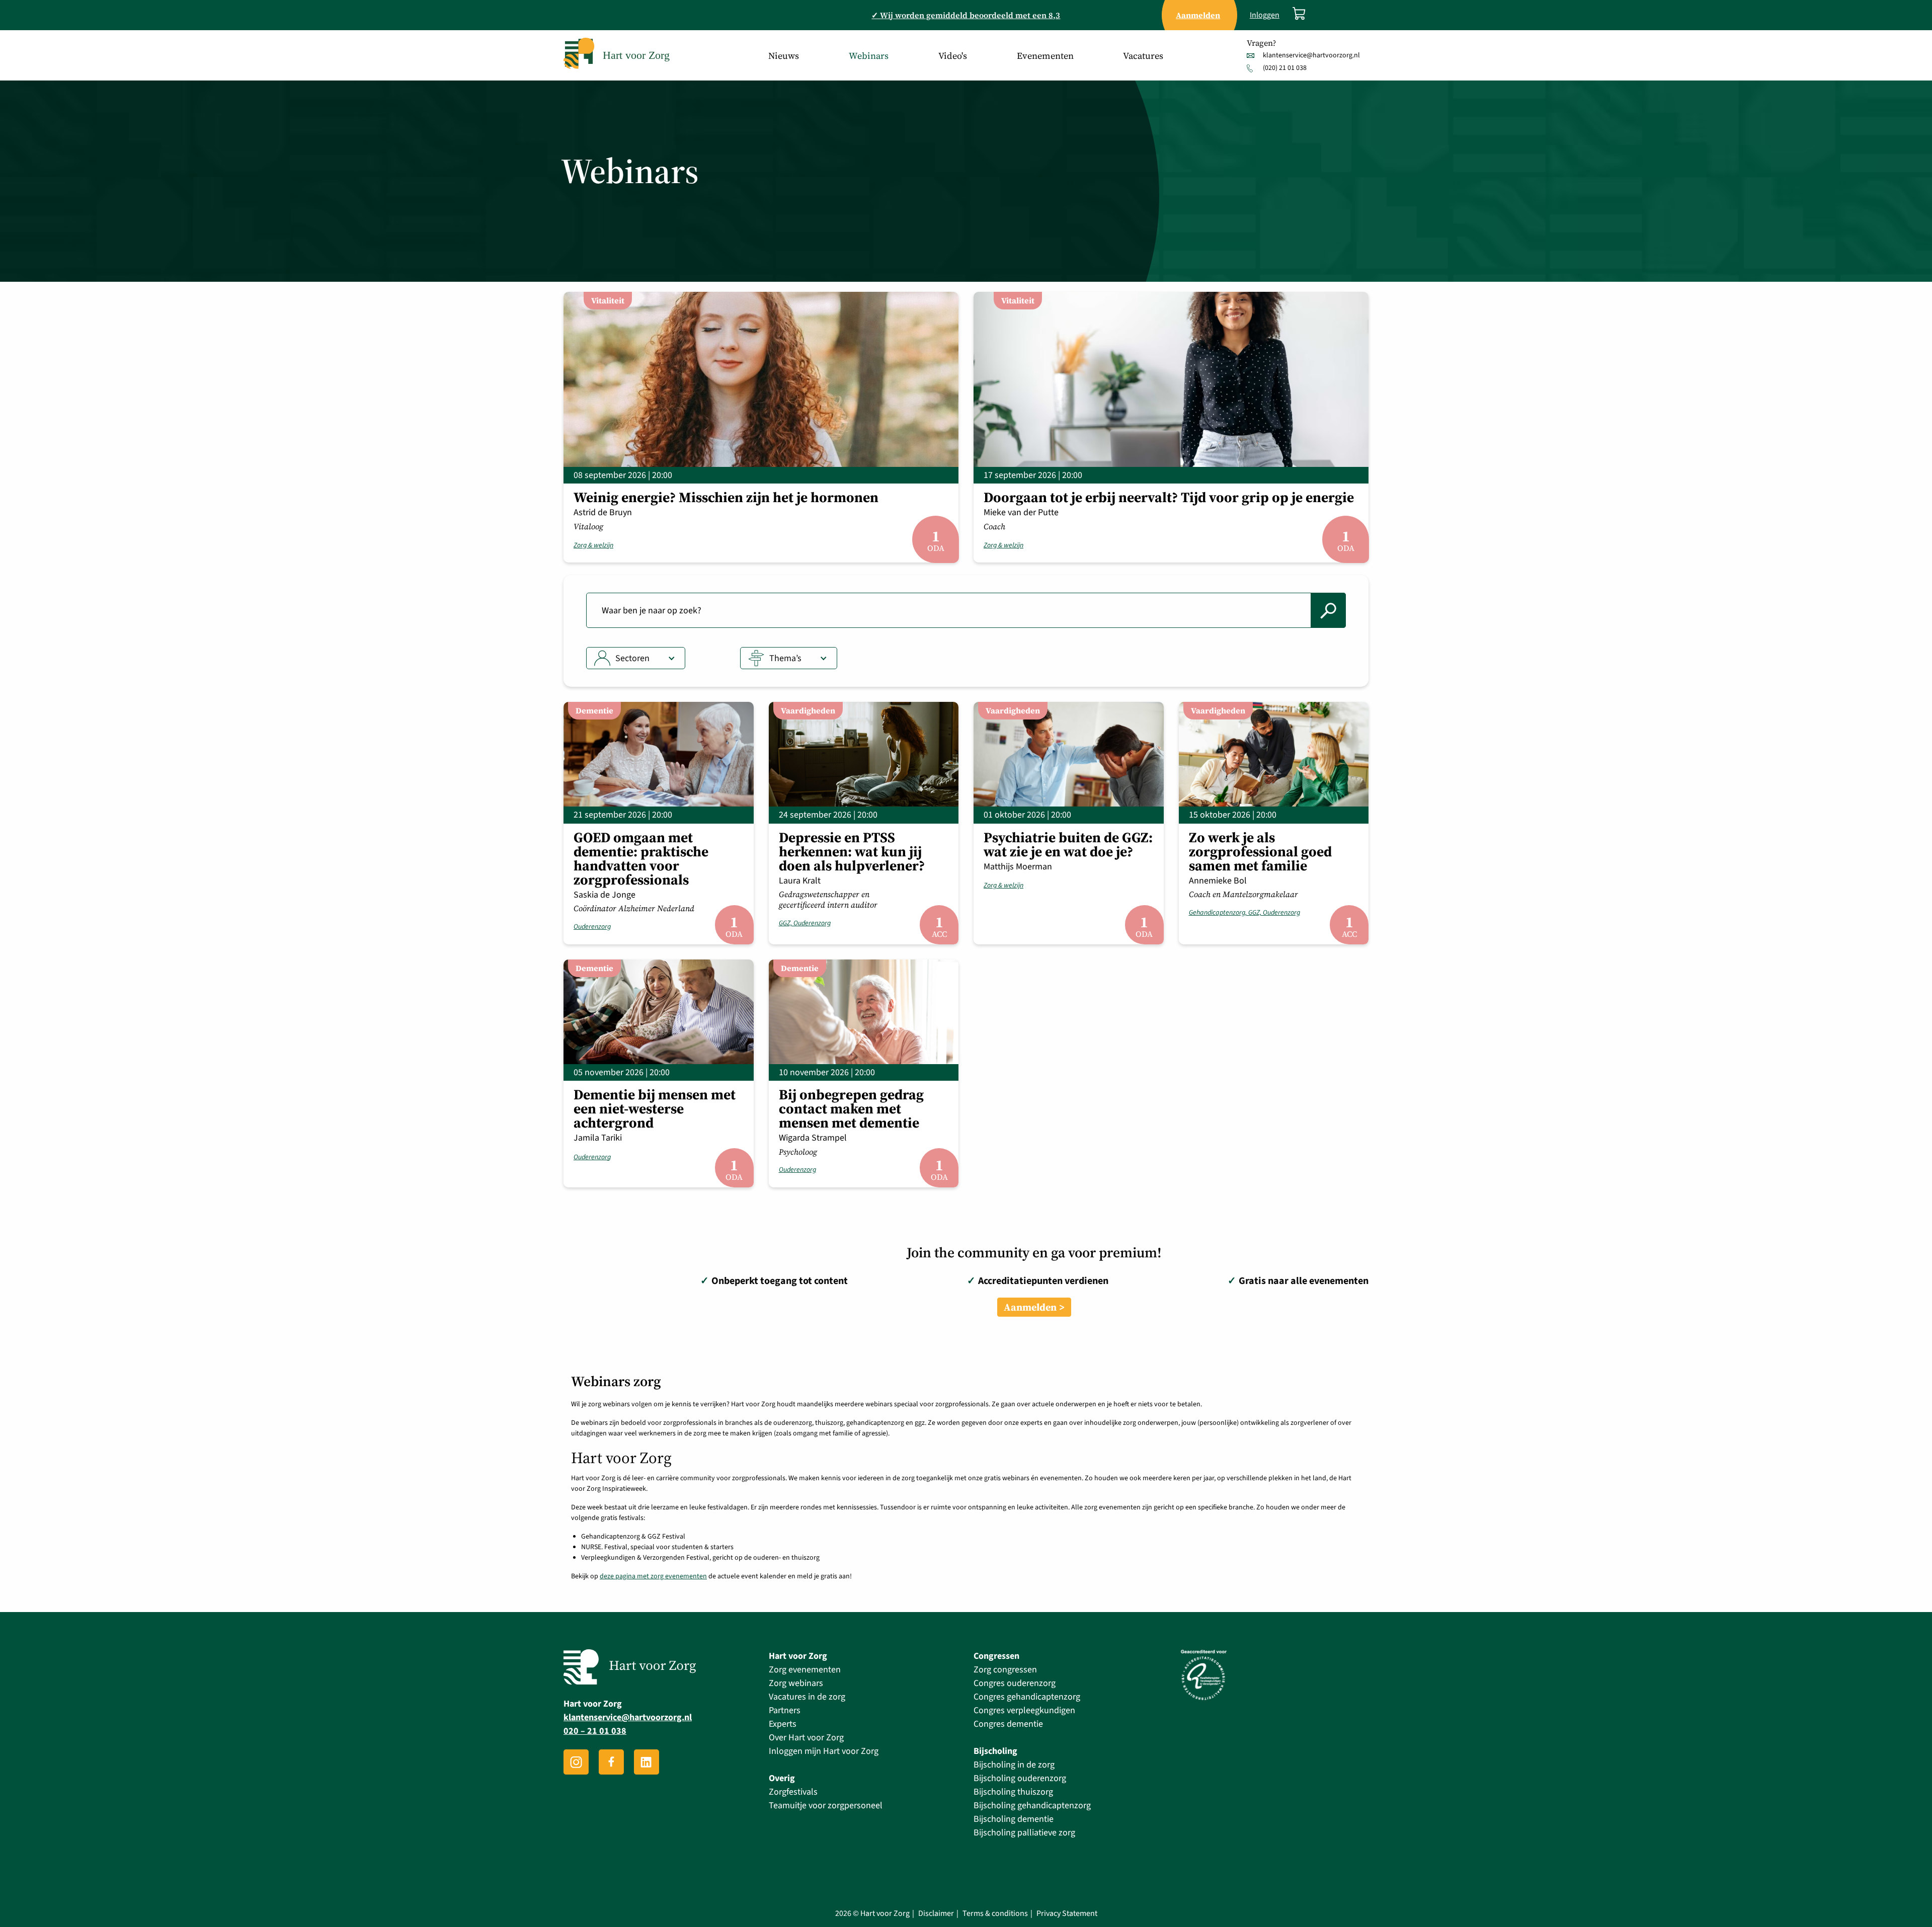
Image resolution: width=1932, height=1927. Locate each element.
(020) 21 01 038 (1285, 68)
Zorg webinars (796, 1683)
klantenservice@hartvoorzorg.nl (1311, 55)
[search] (1328, 610)
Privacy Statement (1067, 1914)
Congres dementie (1008, 1724)
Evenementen (1045, 56)
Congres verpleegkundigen (1024, 1710)
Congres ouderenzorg (1015, 1683)
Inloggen (1265, 15)
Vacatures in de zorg (807, 1697)
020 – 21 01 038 (595, 1731)
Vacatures (1143, 56)
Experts (783, 1724)
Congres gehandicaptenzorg (1027, 1697)
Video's (953, 56)
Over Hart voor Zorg (806, 1738)
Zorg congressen (1005, 1670)
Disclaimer (936, 1914)
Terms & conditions (995, 1914)
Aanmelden (1030, 1307)
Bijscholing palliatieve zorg (1024, 1833)
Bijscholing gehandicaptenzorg (1032, 1805)
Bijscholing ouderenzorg (1020, 1778)
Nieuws (784, 56)
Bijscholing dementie (1014, 1819)
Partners (785, 1710)
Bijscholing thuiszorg (1013, 1792)
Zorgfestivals (793, 1792)
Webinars (869, 56)
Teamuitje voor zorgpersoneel (826, 1805)
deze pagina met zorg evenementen (653, 1576)
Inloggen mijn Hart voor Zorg (824, 1751)
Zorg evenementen (805, 1670)
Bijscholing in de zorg (1014, 1765)
